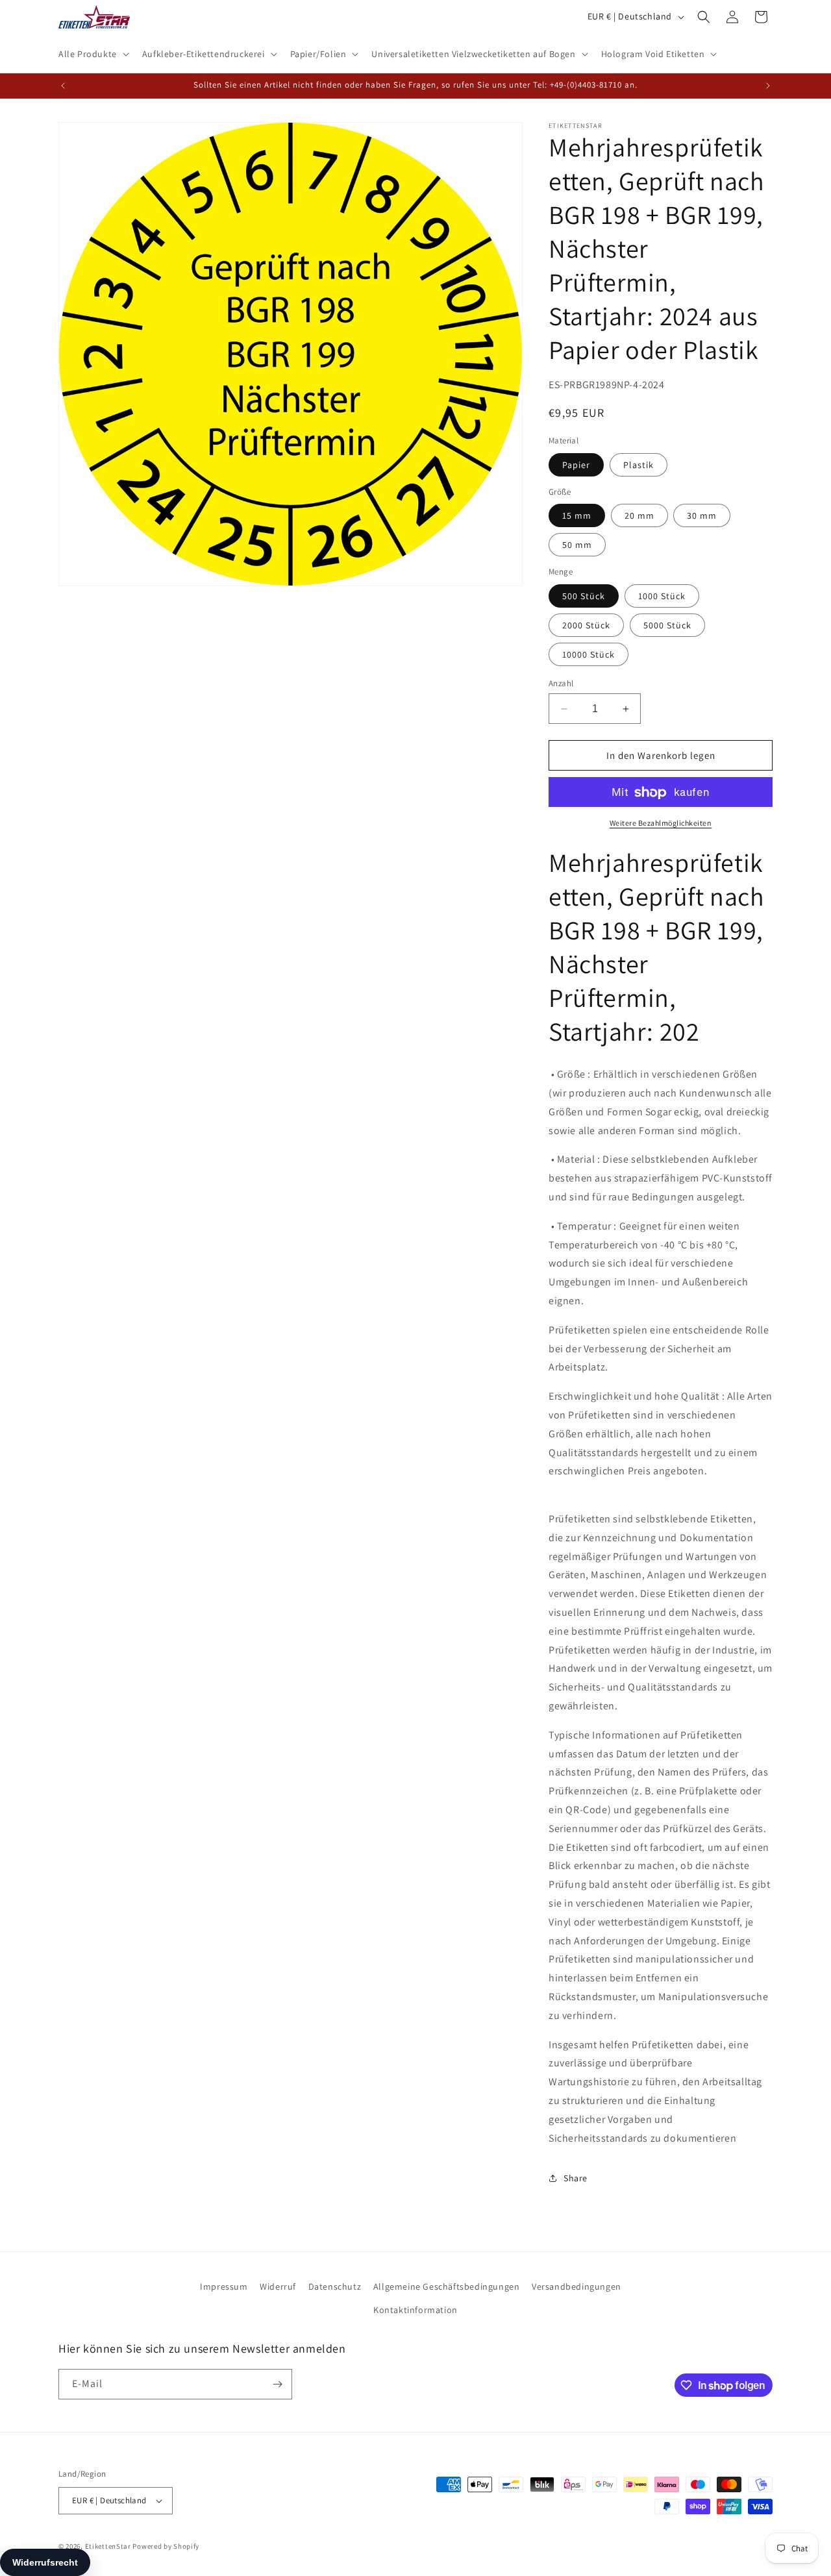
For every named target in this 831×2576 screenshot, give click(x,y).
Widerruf (278, 2286)
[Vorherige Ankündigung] (63, 86)
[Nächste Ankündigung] (768, 86)
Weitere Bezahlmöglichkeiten (661, 824)
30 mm (702, 516)
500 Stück (584, 596)
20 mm (639, 516)
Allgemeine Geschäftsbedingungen (447, 2286)
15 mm (577, 516)
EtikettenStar (108, 2546)
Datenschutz (335, 2286)
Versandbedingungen (577, 2286)
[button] (93, 54)
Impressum (224, 2286)
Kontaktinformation (415, 2310)
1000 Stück (662, 596)
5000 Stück (667, 625)
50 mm (577, 545)
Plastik (639, 465)
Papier (576, 465)
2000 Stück (586, 625)
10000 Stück (589, 654)
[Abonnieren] (277, 2384)
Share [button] (576, 2178)
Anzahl (561, 683)
